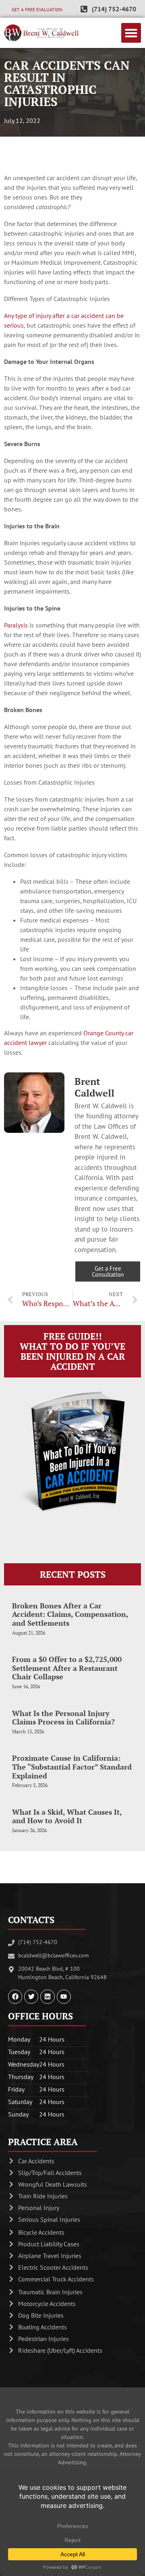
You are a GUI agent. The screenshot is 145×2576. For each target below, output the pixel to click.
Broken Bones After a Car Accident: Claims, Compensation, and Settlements (70, 1614)
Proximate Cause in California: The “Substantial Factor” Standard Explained (72, 1767)
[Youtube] (64, 1997)
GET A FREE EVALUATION (37, 9)
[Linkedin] (47, 1997)
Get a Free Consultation (108, 1271)
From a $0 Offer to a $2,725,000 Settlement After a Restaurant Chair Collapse (67, 1668)
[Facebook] (15, 1997)
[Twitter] (31, 1997)
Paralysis (16, 625)
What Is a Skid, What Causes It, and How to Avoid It (67, 1816)
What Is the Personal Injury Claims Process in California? (63, 1718)
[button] (131, 33)
